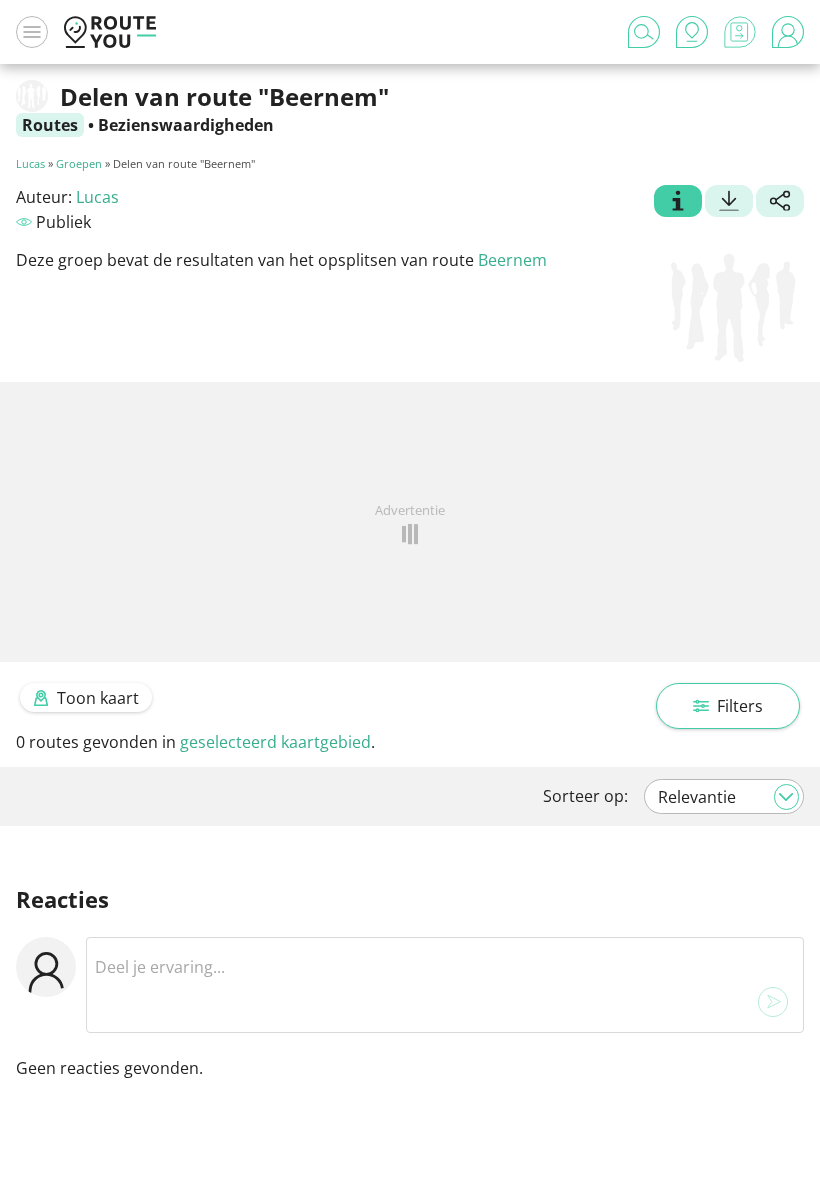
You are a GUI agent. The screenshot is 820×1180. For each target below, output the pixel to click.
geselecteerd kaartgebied (275, 742)
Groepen (79, 163)
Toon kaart (98, 698)
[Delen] (780, 203)
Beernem (512, 260)
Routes (50, 125)
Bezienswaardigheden (186, 125)
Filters (740, 706)
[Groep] (678, 203)
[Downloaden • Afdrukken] (729, 203)
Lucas (30, 163)
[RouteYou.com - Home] (110, 32)
